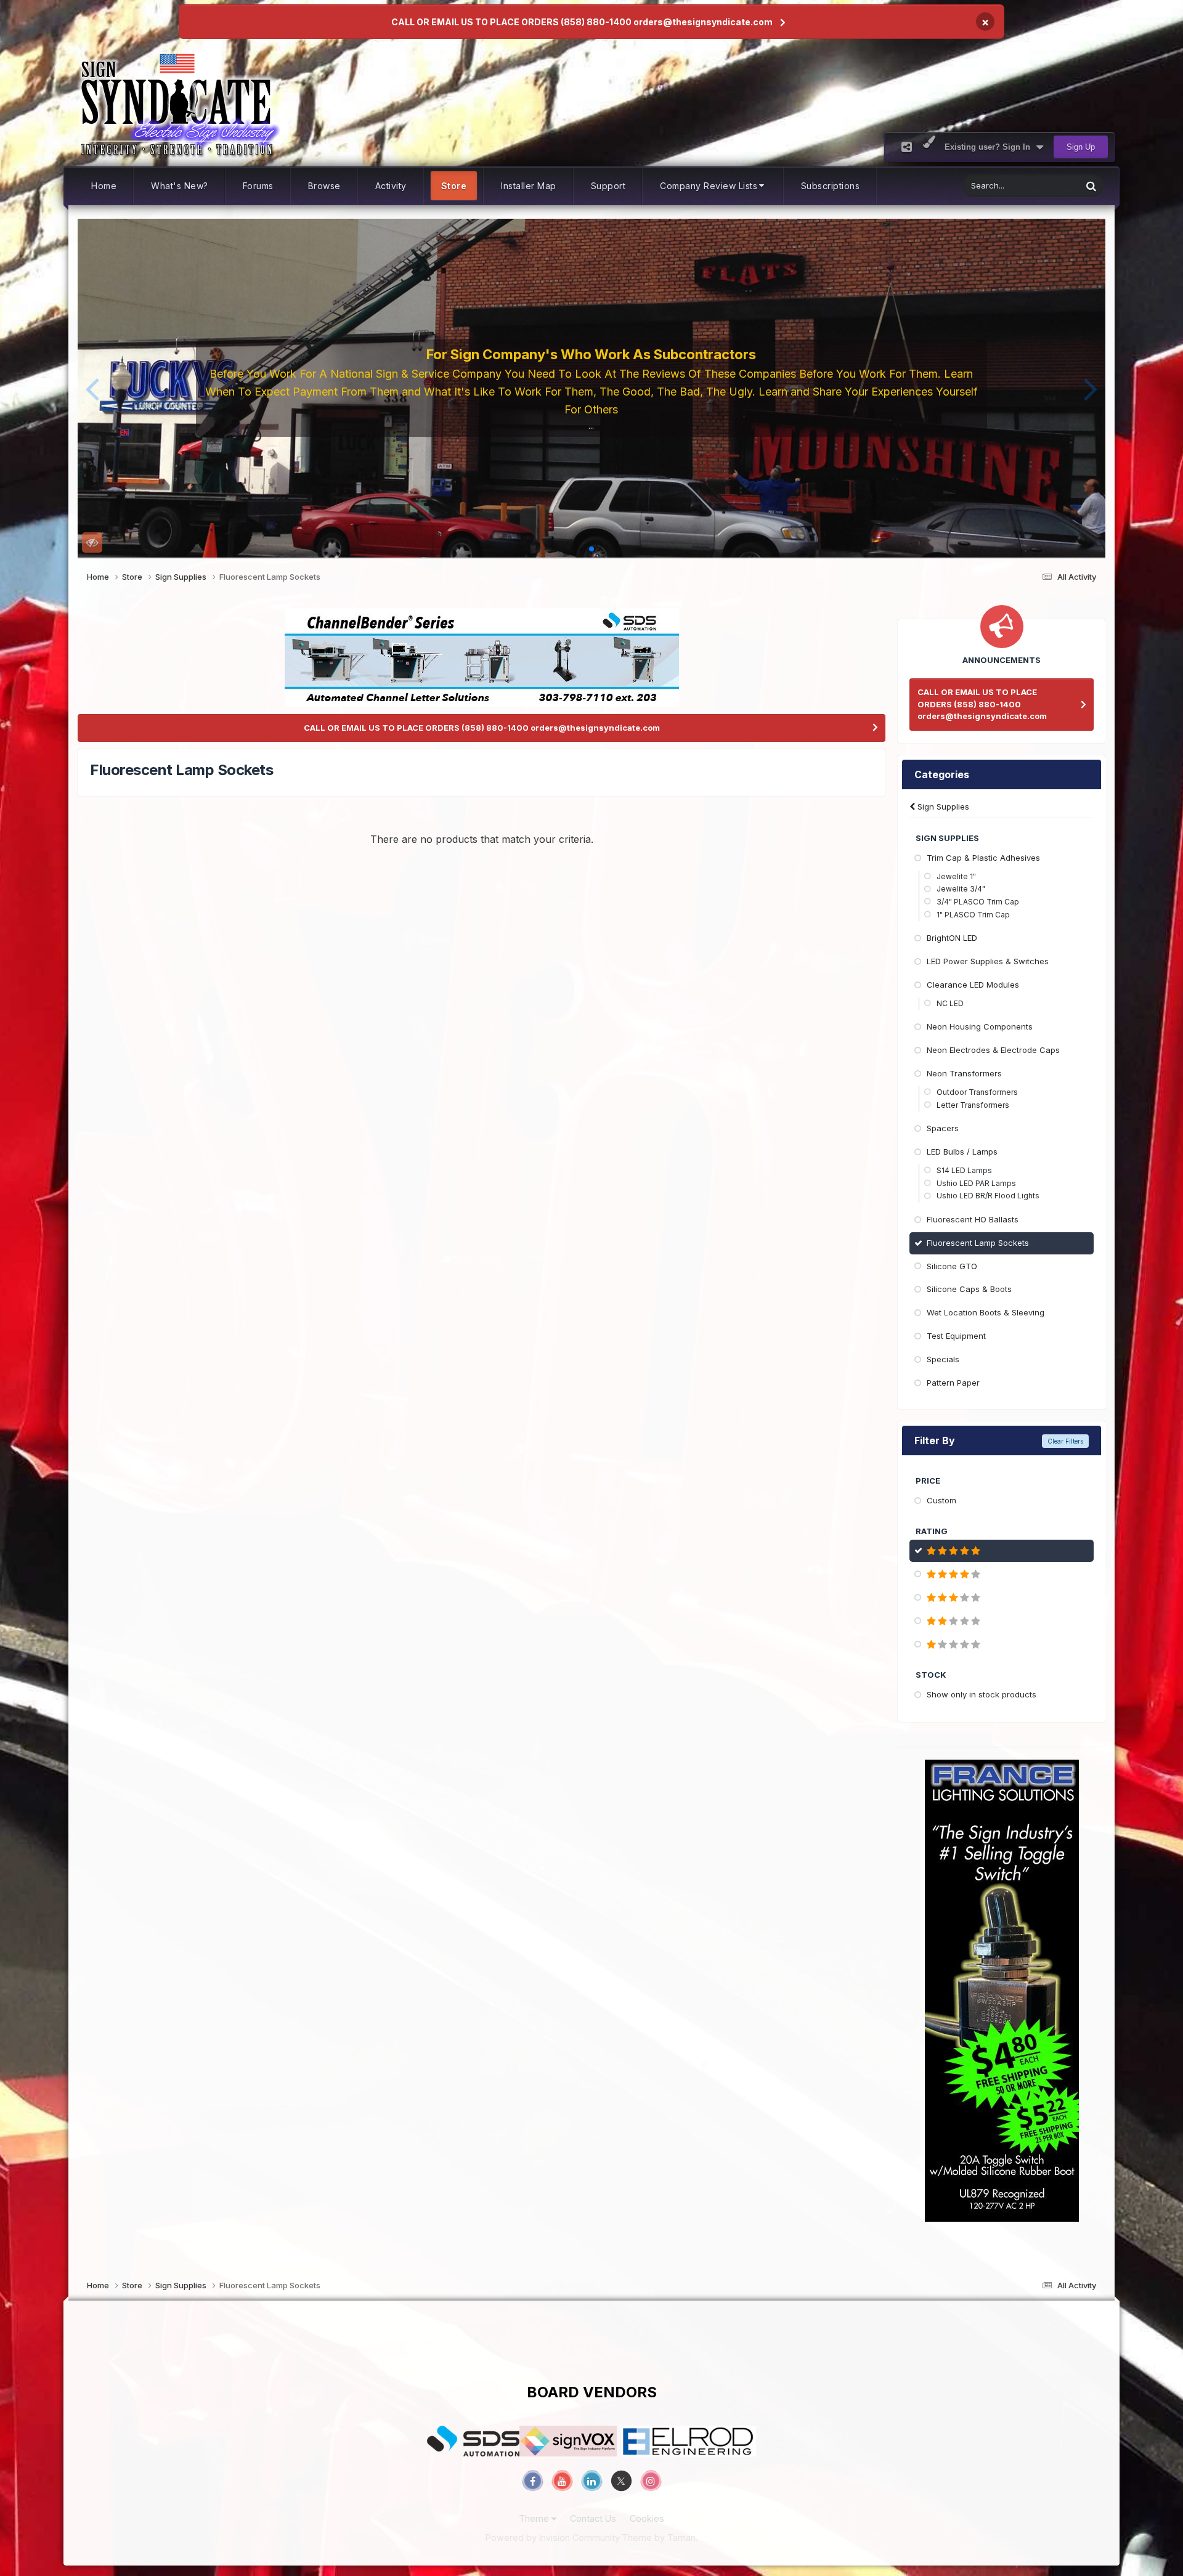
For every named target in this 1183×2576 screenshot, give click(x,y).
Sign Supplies (942, 807)
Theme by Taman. (660, 2537)
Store (454, 186)
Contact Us (593, 2518)
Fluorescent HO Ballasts (973, 1219)
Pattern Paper (953, 1383)
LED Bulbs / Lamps (962, 1152)
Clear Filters (1065, 1441)
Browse (324, 186)
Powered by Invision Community (553, 2537)
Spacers (943, 1128)
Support (608, 186)
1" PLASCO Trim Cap (973, 915)
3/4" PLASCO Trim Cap (978, 902)
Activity (391, 186)
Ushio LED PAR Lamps (976, 1183)
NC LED (950, 1003)
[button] (92, 388)
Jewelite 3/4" (961, 889)
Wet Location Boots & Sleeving (986, 1312)
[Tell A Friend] (907, 147)
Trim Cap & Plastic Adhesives (983, 858)
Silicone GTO (952, 1266)
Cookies (647, 2518)
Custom (941, 1500)
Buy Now (595, 421)
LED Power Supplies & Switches (988, 961)
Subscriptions (831, 186)
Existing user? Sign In (990, 147)
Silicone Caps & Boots (969, 1289)
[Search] (1091, 186)
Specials (943, 1359)
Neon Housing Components (980, 1026)
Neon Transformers (964, 1073)
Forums (258, 186)
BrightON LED (952, 938)
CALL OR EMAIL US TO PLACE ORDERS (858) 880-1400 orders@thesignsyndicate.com (582, 22)
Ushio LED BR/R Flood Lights (988, 1196)
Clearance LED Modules (973, 985)
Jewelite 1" (956, 876)
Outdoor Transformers (977, 1092)
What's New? (180, 186)
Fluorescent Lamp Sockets (978, 1243)
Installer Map (529, 186)
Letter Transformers (973, 1105)
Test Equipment (956, 1336)
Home (104, 186)
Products (1049, 186)
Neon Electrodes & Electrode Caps (993, 1050)
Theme (535, 2518)
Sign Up (1081, 147)
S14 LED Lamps (964, 1170)
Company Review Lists (709, 186)
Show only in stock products (982, 1694)
